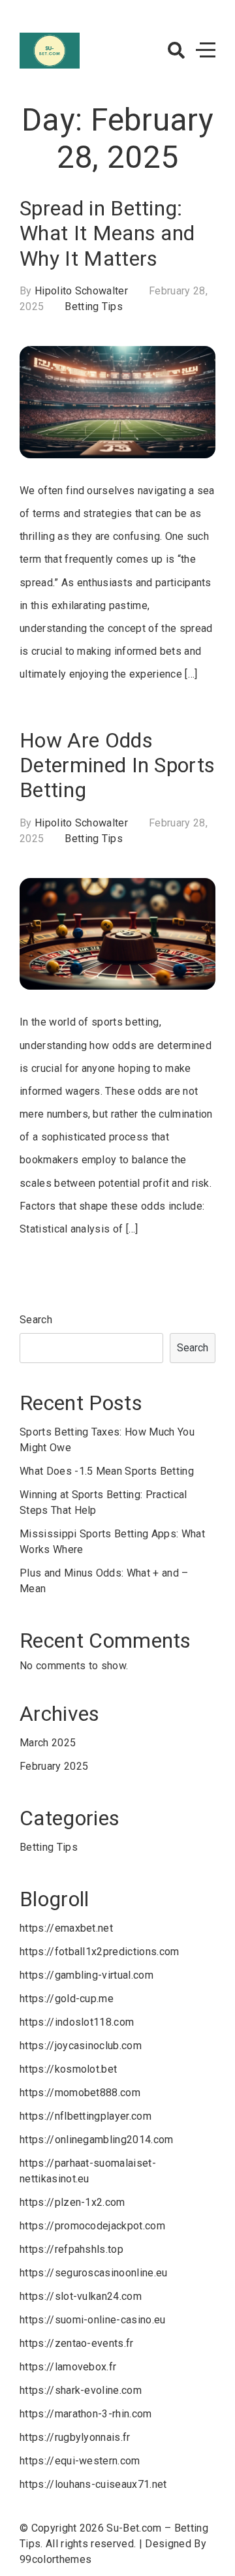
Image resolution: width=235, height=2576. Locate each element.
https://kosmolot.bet (68, 2069)
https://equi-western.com (80, 2461)
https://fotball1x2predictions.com (100, 1952)
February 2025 (54, 1766)
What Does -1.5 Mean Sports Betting (107, 1471)
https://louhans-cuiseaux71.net (93, 2484)
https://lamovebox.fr (68, 2367)
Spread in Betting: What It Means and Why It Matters (107, 233)
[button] (176, 50)
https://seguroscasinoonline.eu (94, 2273)
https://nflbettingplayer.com (86, 2116)
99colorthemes (55, 2559)
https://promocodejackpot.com (92, 2226)
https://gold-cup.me (67, 1999)
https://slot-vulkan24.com (81, 2296)
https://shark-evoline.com (81, 2390)
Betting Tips (94, 306)
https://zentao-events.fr (77, 2343)
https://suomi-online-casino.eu (93, 2320)
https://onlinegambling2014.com (97, 2140)
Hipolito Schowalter (81, 291)
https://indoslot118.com (77, 2022)
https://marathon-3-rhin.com (86, 2414)
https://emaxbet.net (66, 1928)
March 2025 (48, 1743)
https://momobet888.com (80, 2093)
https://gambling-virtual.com (86, 1975)
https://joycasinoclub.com (81, 2046)
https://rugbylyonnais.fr (75, 2437)
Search (36, 1320)
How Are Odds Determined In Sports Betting (117, 765)
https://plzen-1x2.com (72, 2202)
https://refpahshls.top (71, 2249)
